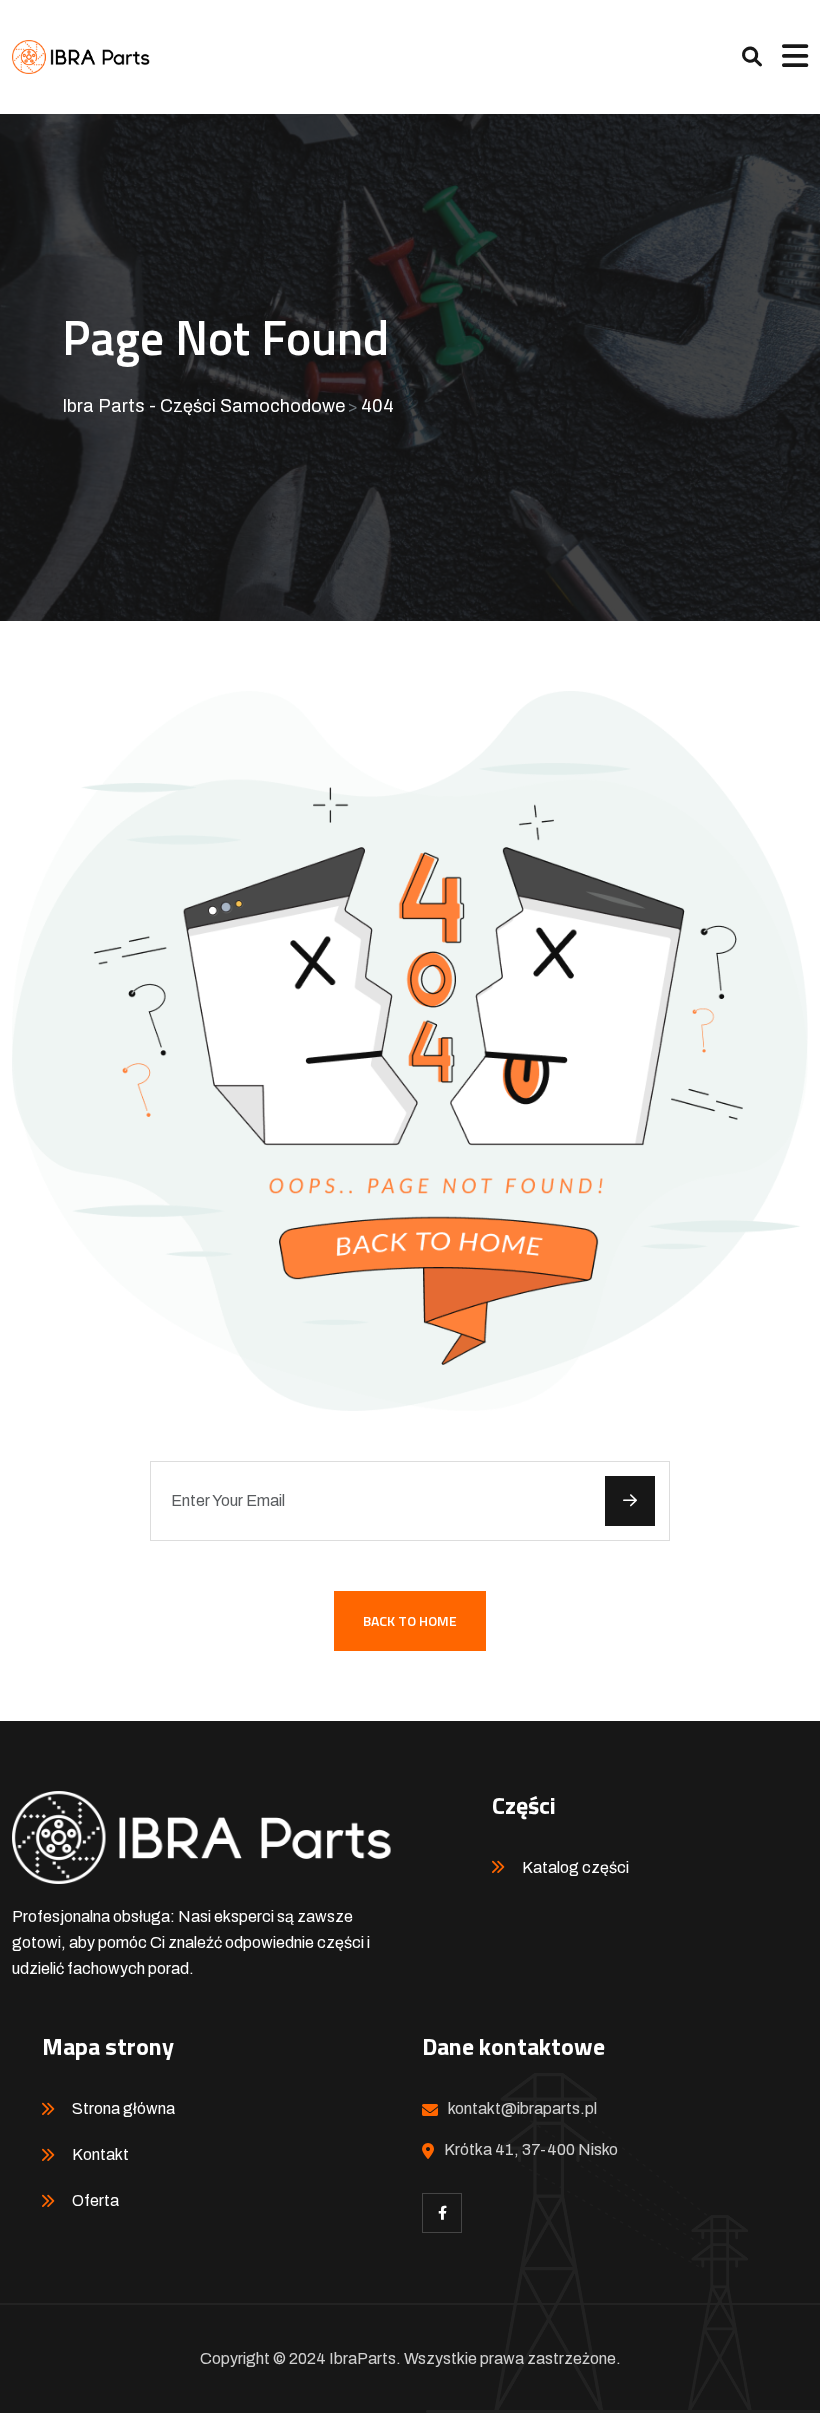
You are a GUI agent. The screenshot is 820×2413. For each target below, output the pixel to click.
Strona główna (123, 2108)
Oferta (95, 2200)
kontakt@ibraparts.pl (522, 2108)
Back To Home (410, 1620)
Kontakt (100, 2154)
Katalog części (575, 1867)
